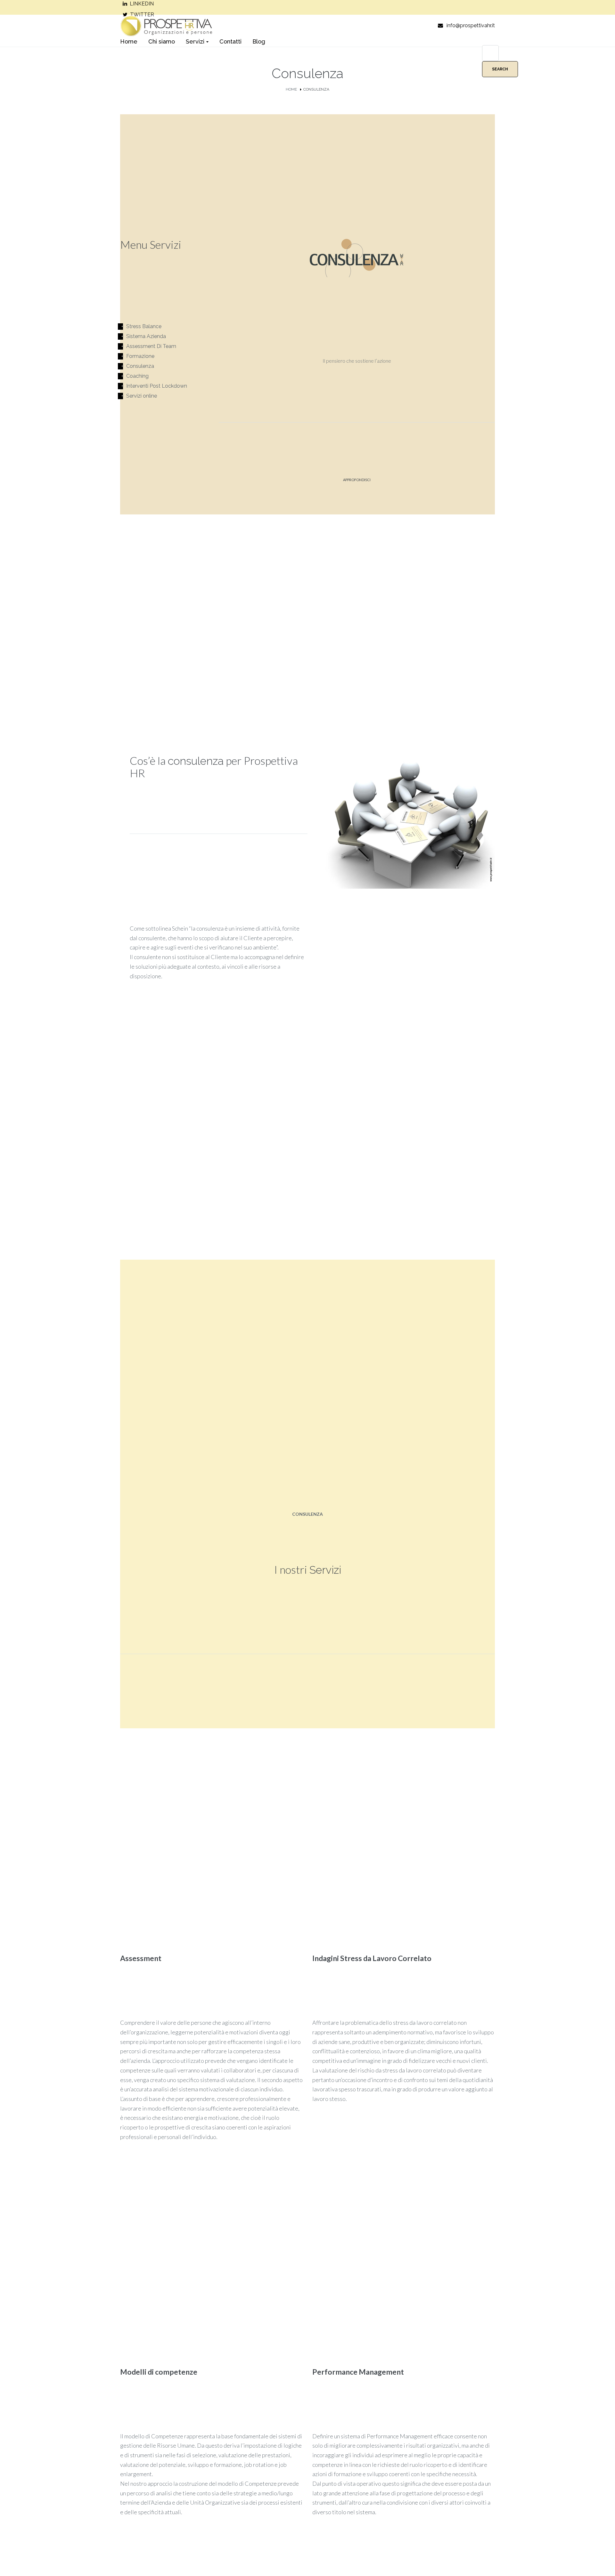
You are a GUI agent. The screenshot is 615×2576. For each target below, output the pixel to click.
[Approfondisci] (357, 492)
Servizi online (142, 396)
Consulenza (140, 366)
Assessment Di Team (151, 346)
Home (291, 89)
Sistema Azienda (146, 336)
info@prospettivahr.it (471, 25)
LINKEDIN (142, 4)
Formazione (140, 356)
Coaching (137, 376)
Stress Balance (144, 326)
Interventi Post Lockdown (157, 386)
